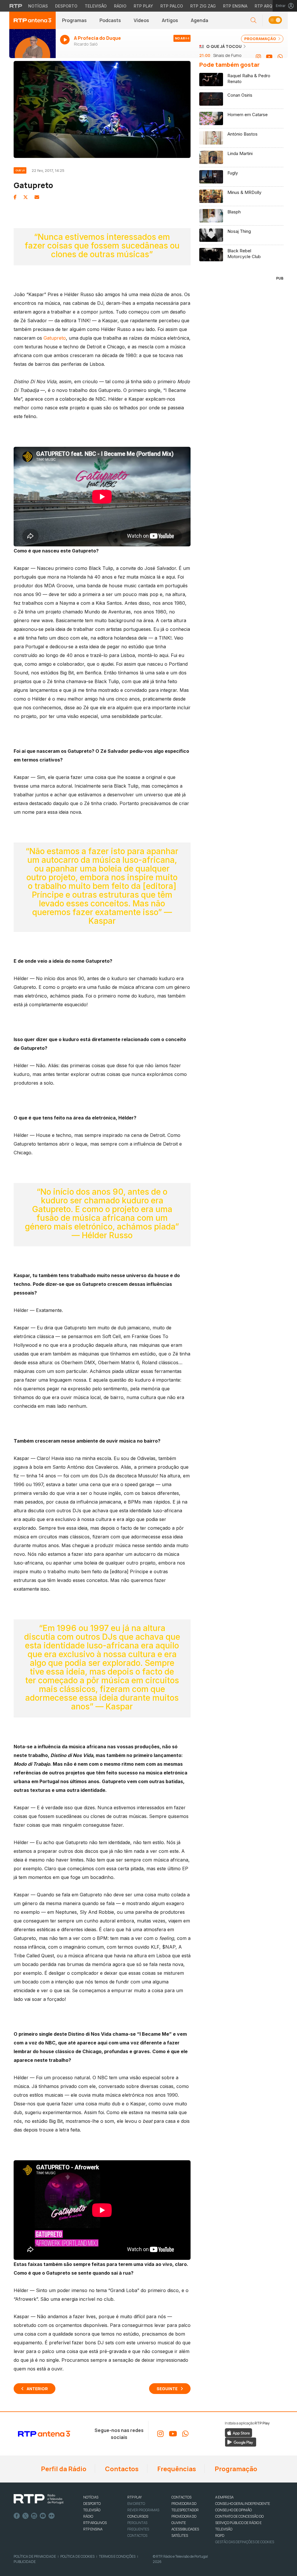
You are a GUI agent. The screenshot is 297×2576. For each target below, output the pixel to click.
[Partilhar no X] (26, 197)
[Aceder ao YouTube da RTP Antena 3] (269, 57)
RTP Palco (172, 6)
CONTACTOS (181, 2497)
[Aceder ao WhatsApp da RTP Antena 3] (280, 57)
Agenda (200, 20)
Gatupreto (55, 338)
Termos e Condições (117, 2556)
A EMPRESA (224, 2497)
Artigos (170, 20)
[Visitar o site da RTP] (16, 6)
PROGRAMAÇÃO (261, 39)
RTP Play (143, 6)
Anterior (37, 2389)
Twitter (26, 2516)
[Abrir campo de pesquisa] (253, 20)
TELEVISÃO (92, 2510)
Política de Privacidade (35, 2556)
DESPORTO (92, 2504)
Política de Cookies (77, 2556)
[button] (275, 20)
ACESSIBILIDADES (185, 2529)
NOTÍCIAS (91, 2497)
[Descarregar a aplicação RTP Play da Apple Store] (239, 2432)
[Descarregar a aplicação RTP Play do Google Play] (241, 2442)
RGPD (220, 2536)
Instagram (34, 2516)
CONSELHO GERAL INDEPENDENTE (243, 2504)
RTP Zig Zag (203, 6)
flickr (52, 2516)
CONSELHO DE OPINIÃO (233, 2510)
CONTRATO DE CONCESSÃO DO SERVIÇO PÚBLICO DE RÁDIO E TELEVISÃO (239, 2523)
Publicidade (25, 2562)
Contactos (121, 2469)
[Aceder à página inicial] (32, 20)
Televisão (96, 6)
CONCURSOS (138, 2516)
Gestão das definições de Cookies (245, 2542)
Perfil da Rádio (63, 2469)
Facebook (17, 2516)
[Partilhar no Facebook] (15, 197)
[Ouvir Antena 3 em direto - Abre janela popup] (32, 46)
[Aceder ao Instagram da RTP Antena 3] (258, 57)
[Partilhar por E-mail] (37, 197)
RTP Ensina (235, 6)
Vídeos (141, 20)
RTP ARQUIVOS (95, 2523)
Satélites (180, 2536)
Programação (235, 2469)
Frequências (176, 2469)
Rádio (120, 6)
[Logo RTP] (39, 2499)
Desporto (66, 6)
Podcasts (110, 20)
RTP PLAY (135, 2497)
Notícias (38, 6)
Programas (74, 20)
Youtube (43, 2516)
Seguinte (167, 2389)
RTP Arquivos (270, 6)
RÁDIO (88, 2516)
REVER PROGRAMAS (143, 2510)
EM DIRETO (136, 2504)
